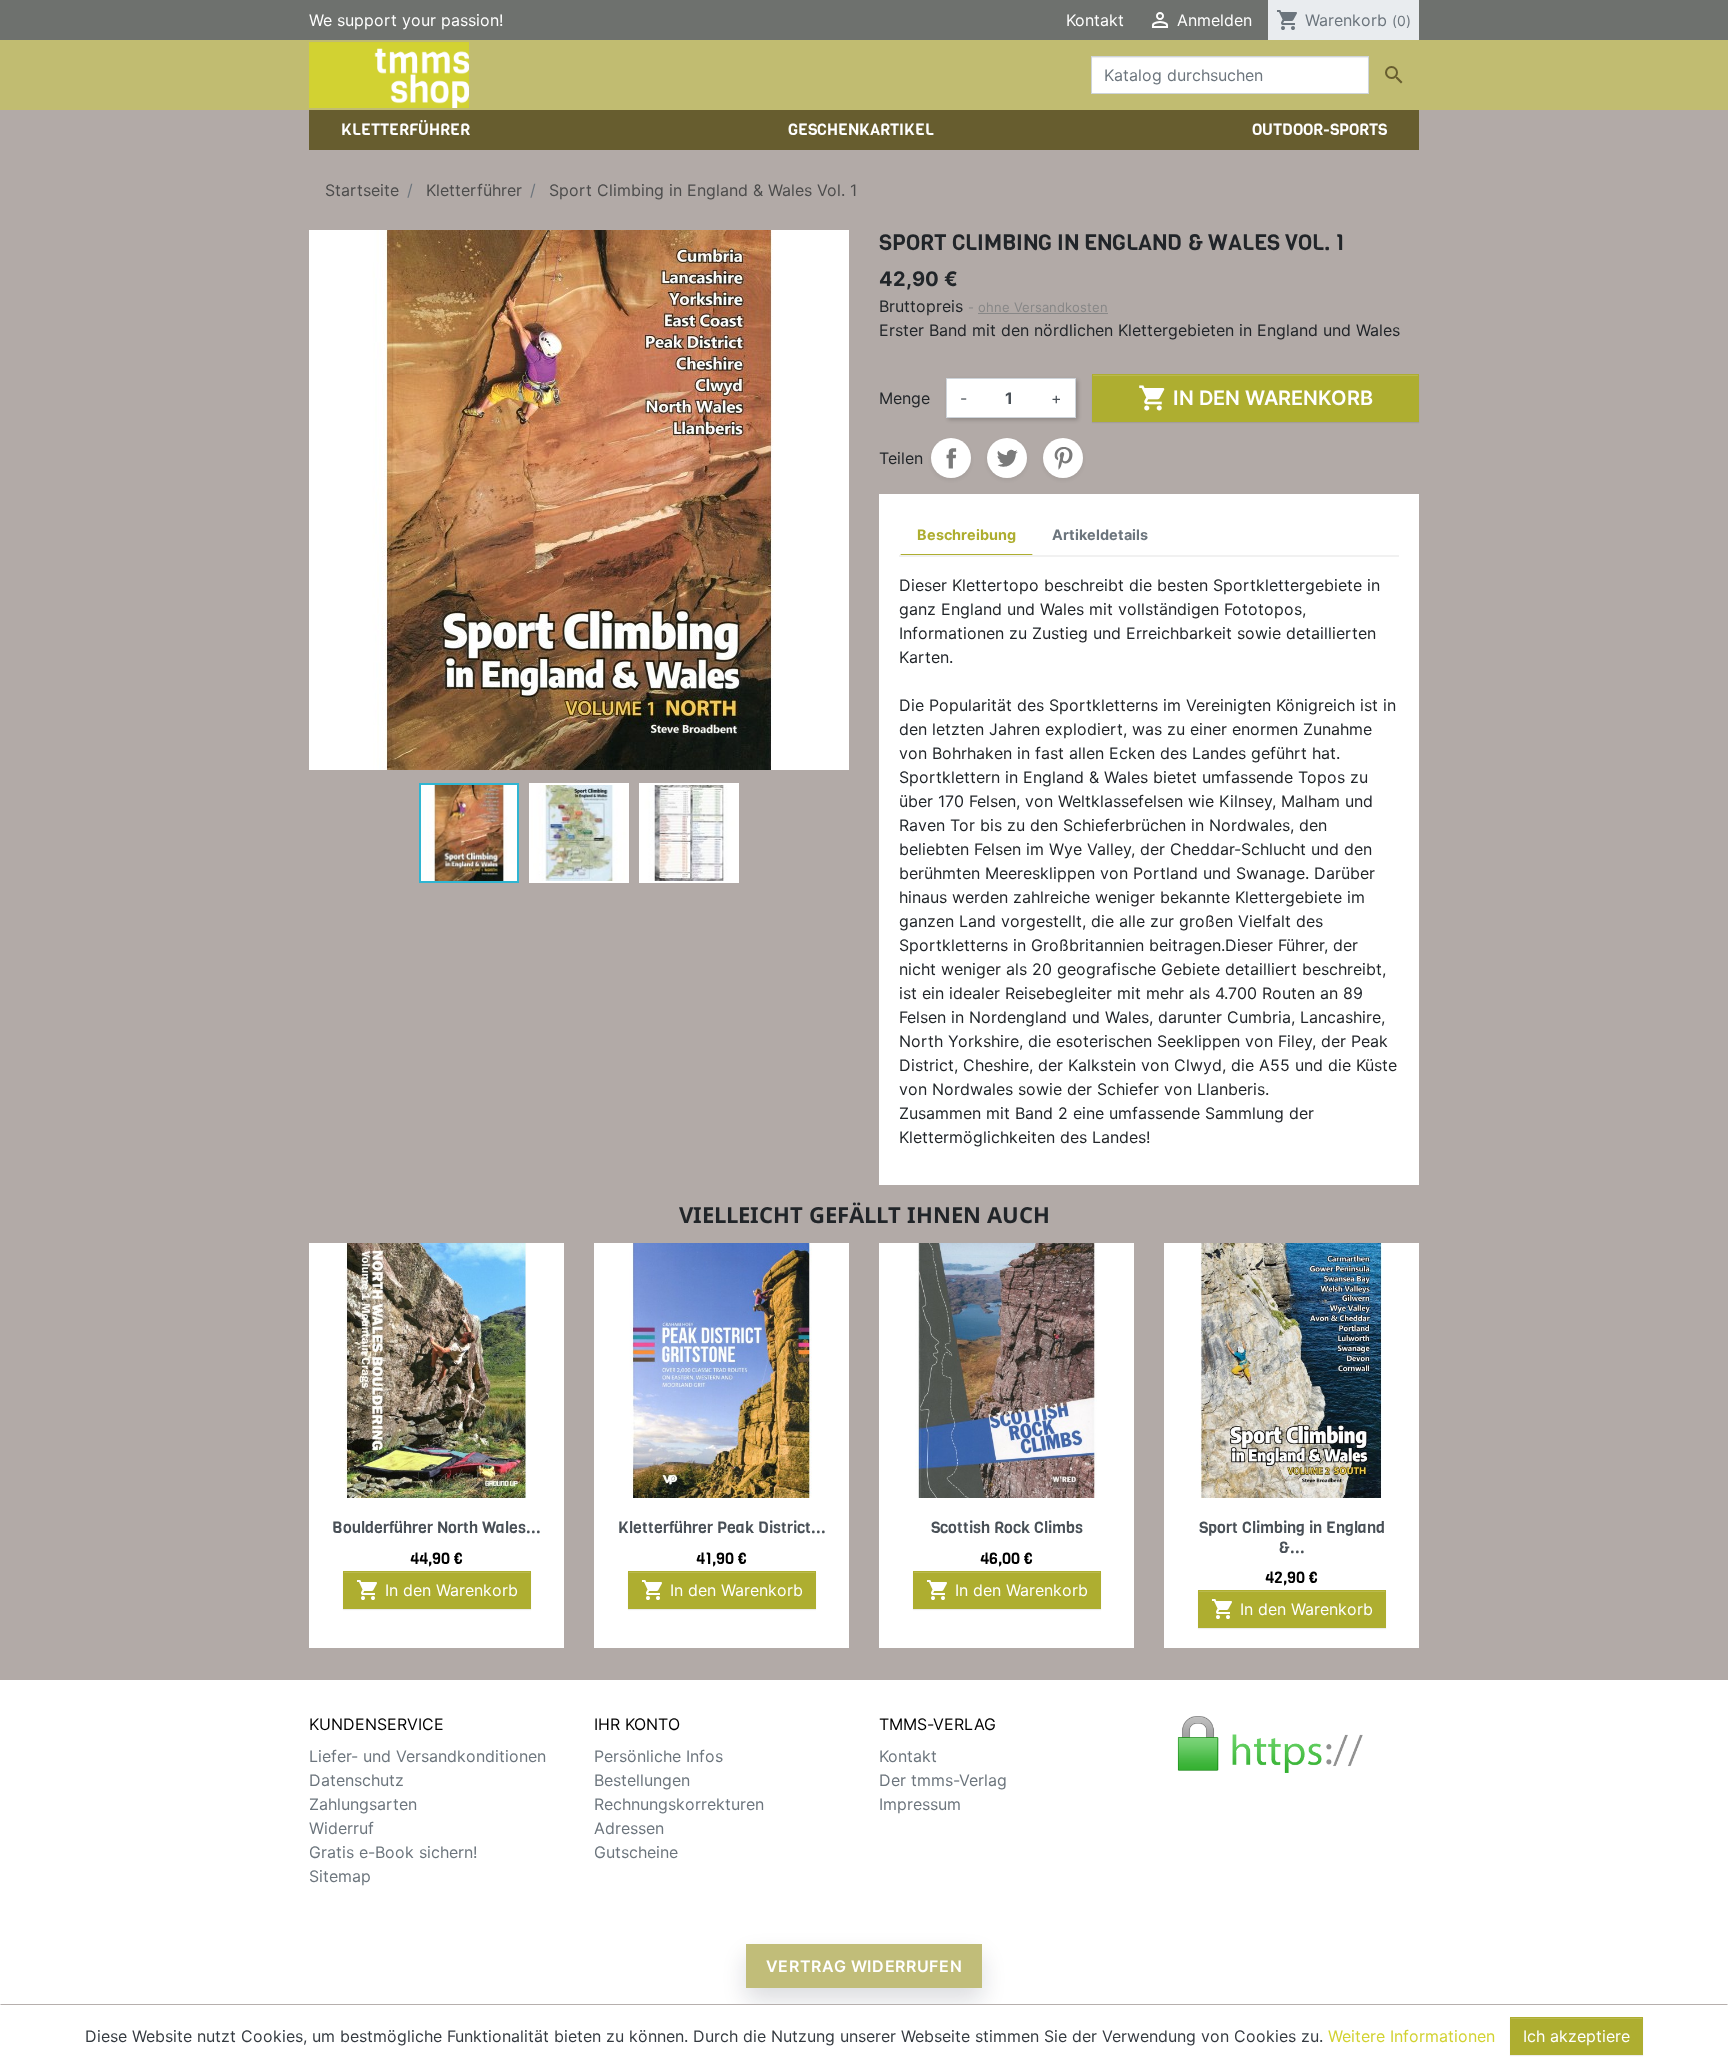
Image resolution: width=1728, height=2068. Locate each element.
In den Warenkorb (1255, 398)
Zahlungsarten (363, 1804)
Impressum (920, 1804)
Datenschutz (356, 1780)
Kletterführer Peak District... (722, 1527)
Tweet (1007, 458)
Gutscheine (636, 1852)
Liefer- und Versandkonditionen (427, 1756)
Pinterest (1063, 458)
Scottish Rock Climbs (1007, 1527)
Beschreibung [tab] (966, 534)
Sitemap (340, 1876)
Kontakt (1095, 20)
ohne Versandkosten (1043, 307)
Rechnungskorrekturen (679, 1804)
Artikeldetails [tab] (1100, 534)
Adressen (629, 1828)
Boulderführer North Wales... (436, 1527)
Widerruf (341, 1828)
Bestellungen (642, 1780)
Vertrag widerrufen (864, 1966)
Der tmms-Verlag (943, 1780)
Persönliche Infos (658, 1756)
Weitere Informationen (1411, 2036)
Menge (904, 398)
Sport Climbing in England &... (1292, 1537)
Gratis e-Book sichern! (393, 1852)
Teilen (951, 458)
